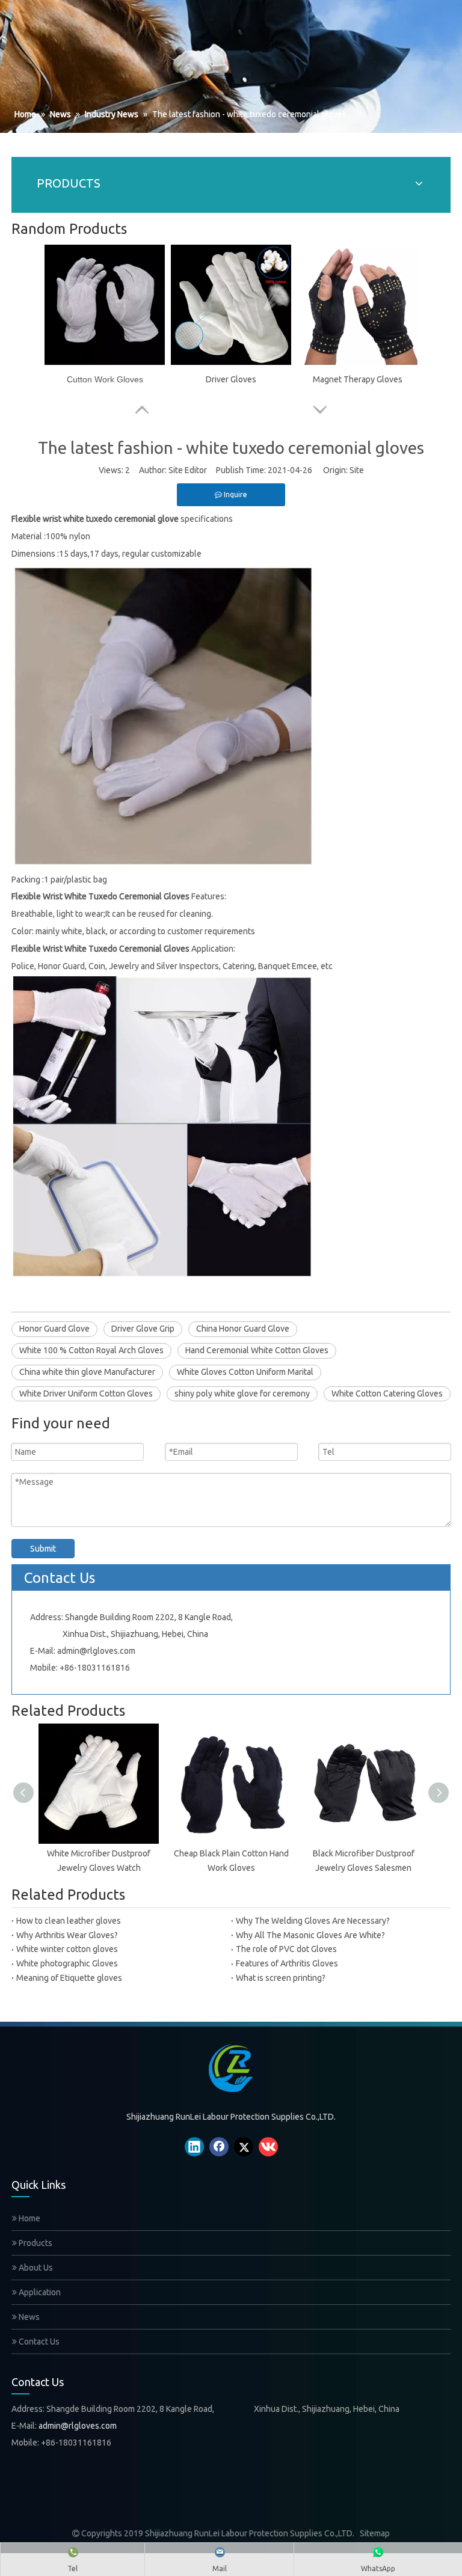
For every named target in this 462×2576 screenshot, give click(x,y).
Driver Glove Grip (143, 1329)
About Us (35, 2268)
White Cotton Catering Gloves (387, 1394)
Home (29, 2218)
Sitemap (375, 2533)
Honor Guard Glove (54, 1329)
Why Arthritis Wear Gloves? (67, 1935)
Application (39, 2292)
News (28, 2317)
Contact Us (38, 2342)
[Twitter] (244, 2147)
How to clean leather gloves (69, 1921)
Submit (43, 1549)
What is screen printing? (281, 1978)
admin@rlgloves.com (96, 1651)
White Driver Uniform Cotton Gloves (86, 1394)
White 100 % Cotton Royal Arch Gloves (91, 1350)
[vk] (268, 2147)
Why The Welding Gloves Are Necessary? (313, 1921)
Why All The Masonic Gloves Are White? (310, 1935)
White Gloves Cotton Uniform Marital (245, 1372)
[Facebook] (219, 2147)
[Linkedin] (194, 2147)
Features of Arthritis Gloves (287, 1963)
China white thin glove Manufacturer (87, 1372)
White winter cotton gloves (67, 1949)
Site (357, 470)
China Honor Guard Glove (243, 1329)
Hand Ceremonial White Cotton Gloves (257, 1350)
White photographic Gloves (67, 1963)
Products (35, 2243)
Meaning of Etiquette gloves (69, 1978)
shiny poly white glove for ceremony (242, 1394)
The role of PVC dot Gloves (286, 1949)
